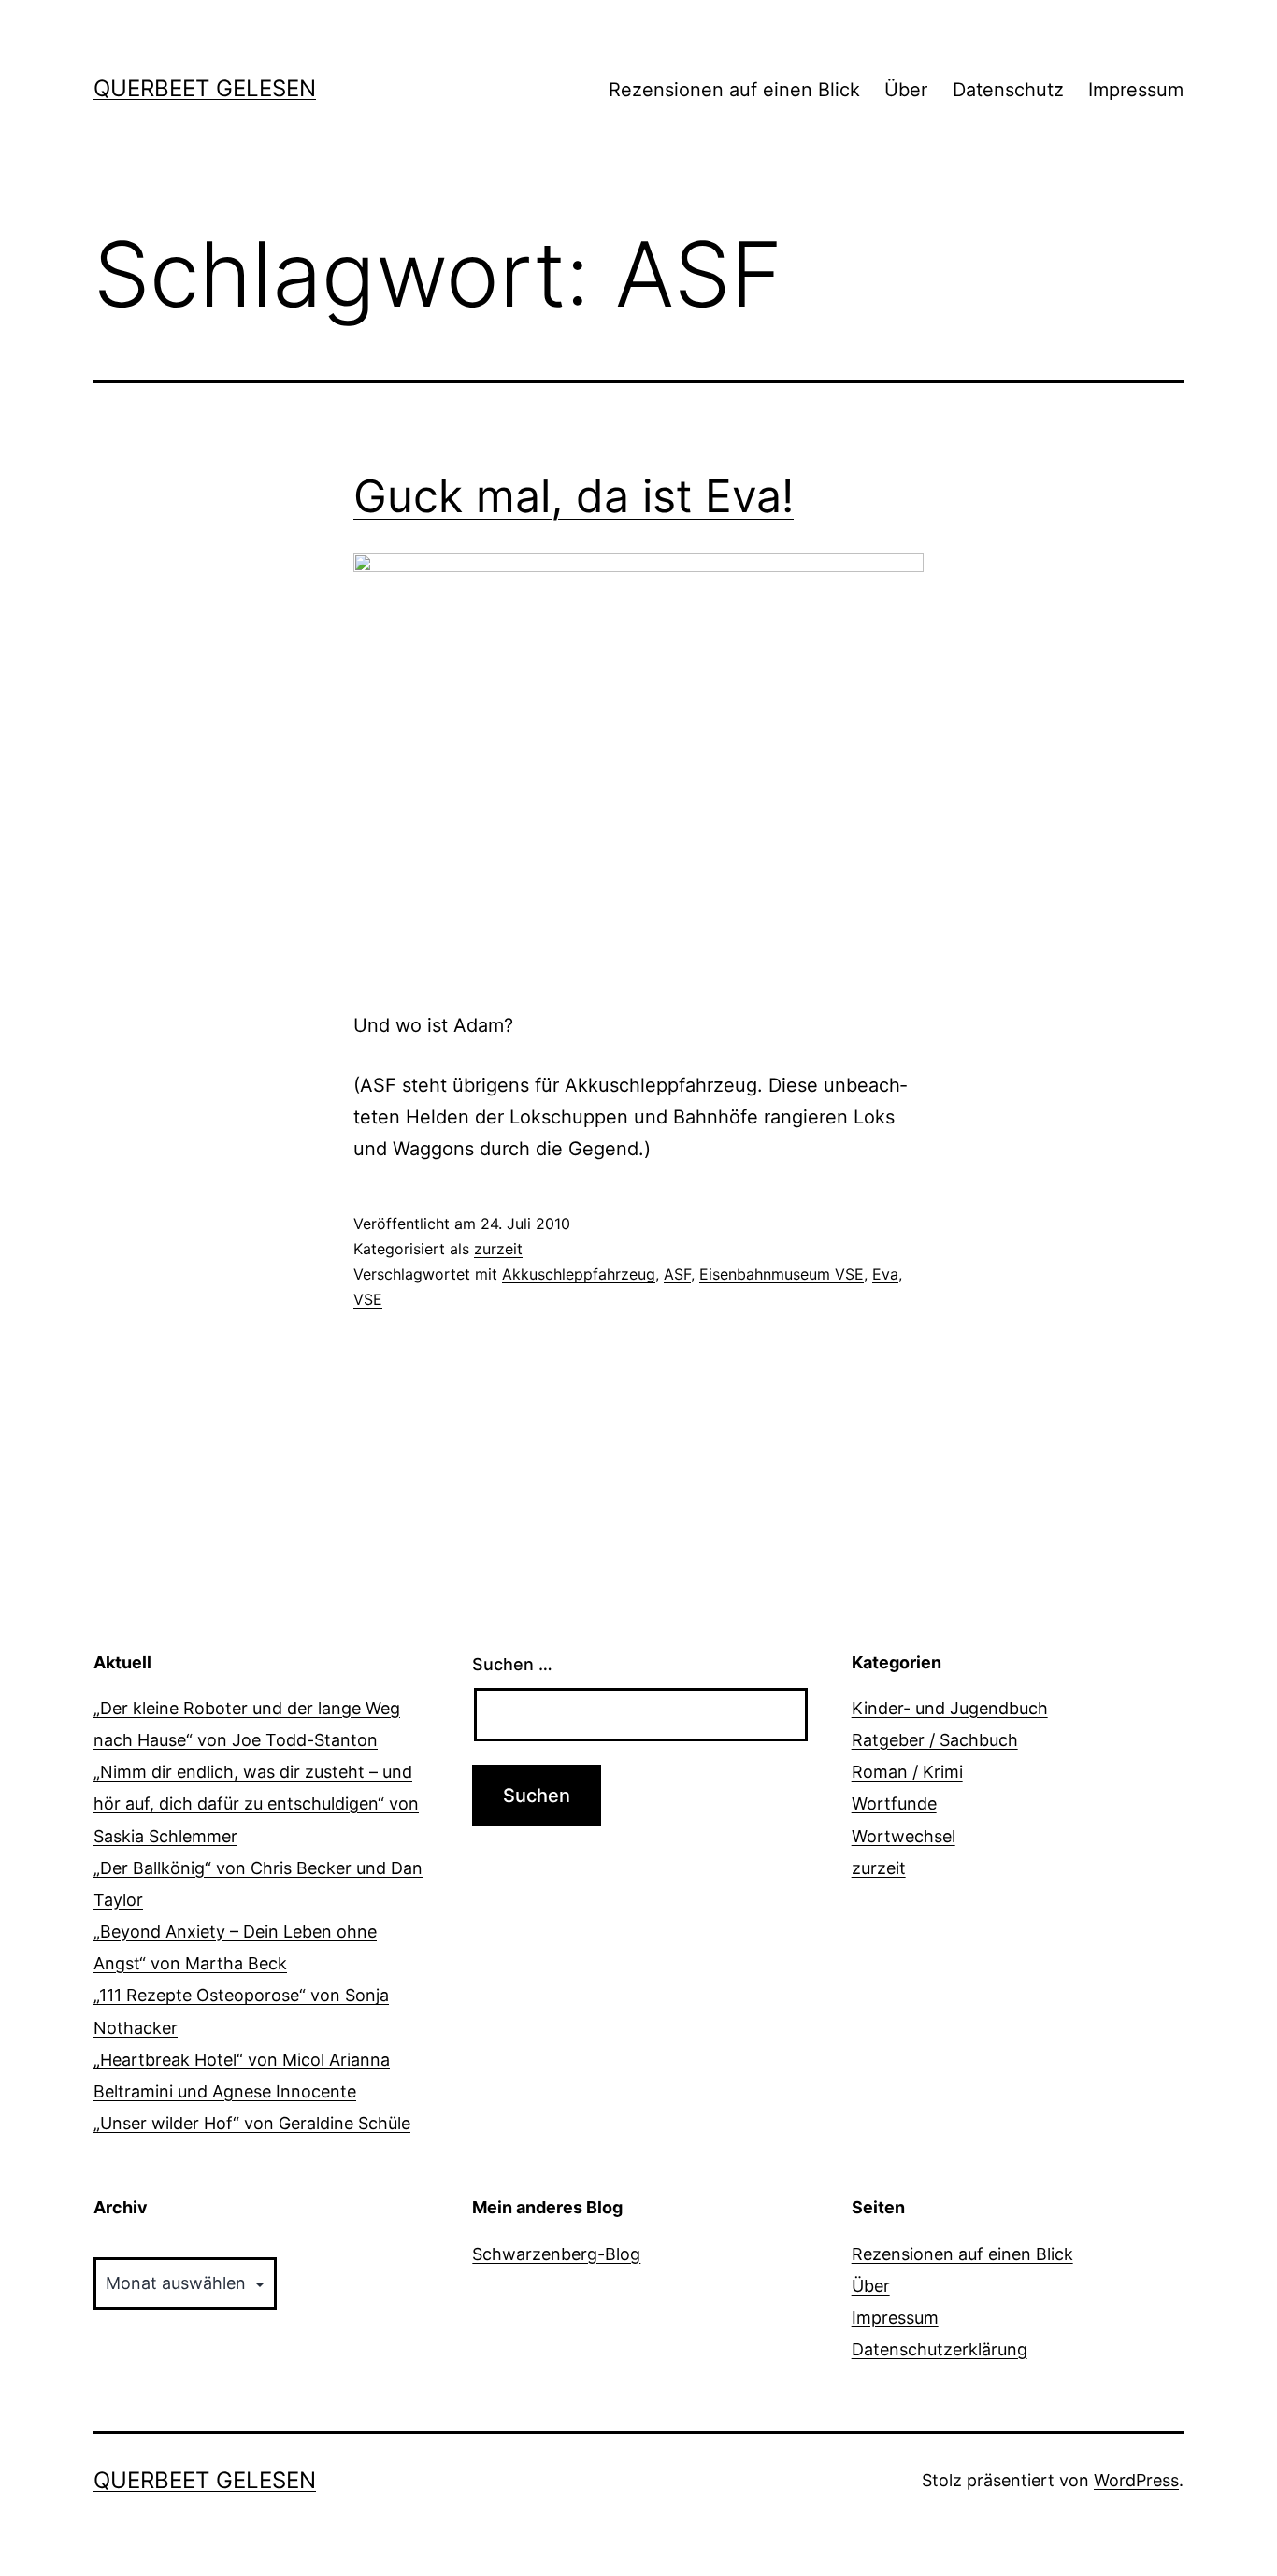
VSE (368, 1299)
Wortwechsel (904, 1836)
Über (906, 90)
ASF (677, 1274)
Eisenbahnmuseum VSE (782, 1274)
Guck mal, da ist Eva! (574, 496)
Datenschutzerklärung (940, 2349)
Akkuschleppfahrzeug (579, 1274)
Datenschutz (1008, 90)
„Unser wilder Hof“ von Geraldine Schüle (252, 2123)
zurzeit (498, 1249)
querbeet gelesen (205, 88)
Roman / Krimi (907, 1772)
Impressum (1136, 90)
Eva (885, 1274)
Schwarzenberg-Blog (556, 2254)
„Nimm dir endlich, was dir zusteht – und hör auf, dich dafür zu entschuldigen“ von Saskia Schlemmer (256, 1803)
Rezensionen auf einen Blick (734, 90)
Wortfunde (894, 1803)
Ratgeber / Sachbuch (935, 1740)
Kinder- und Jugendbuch (950, 1708)
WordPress (1136, 2480)
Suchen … (512, 1664)
